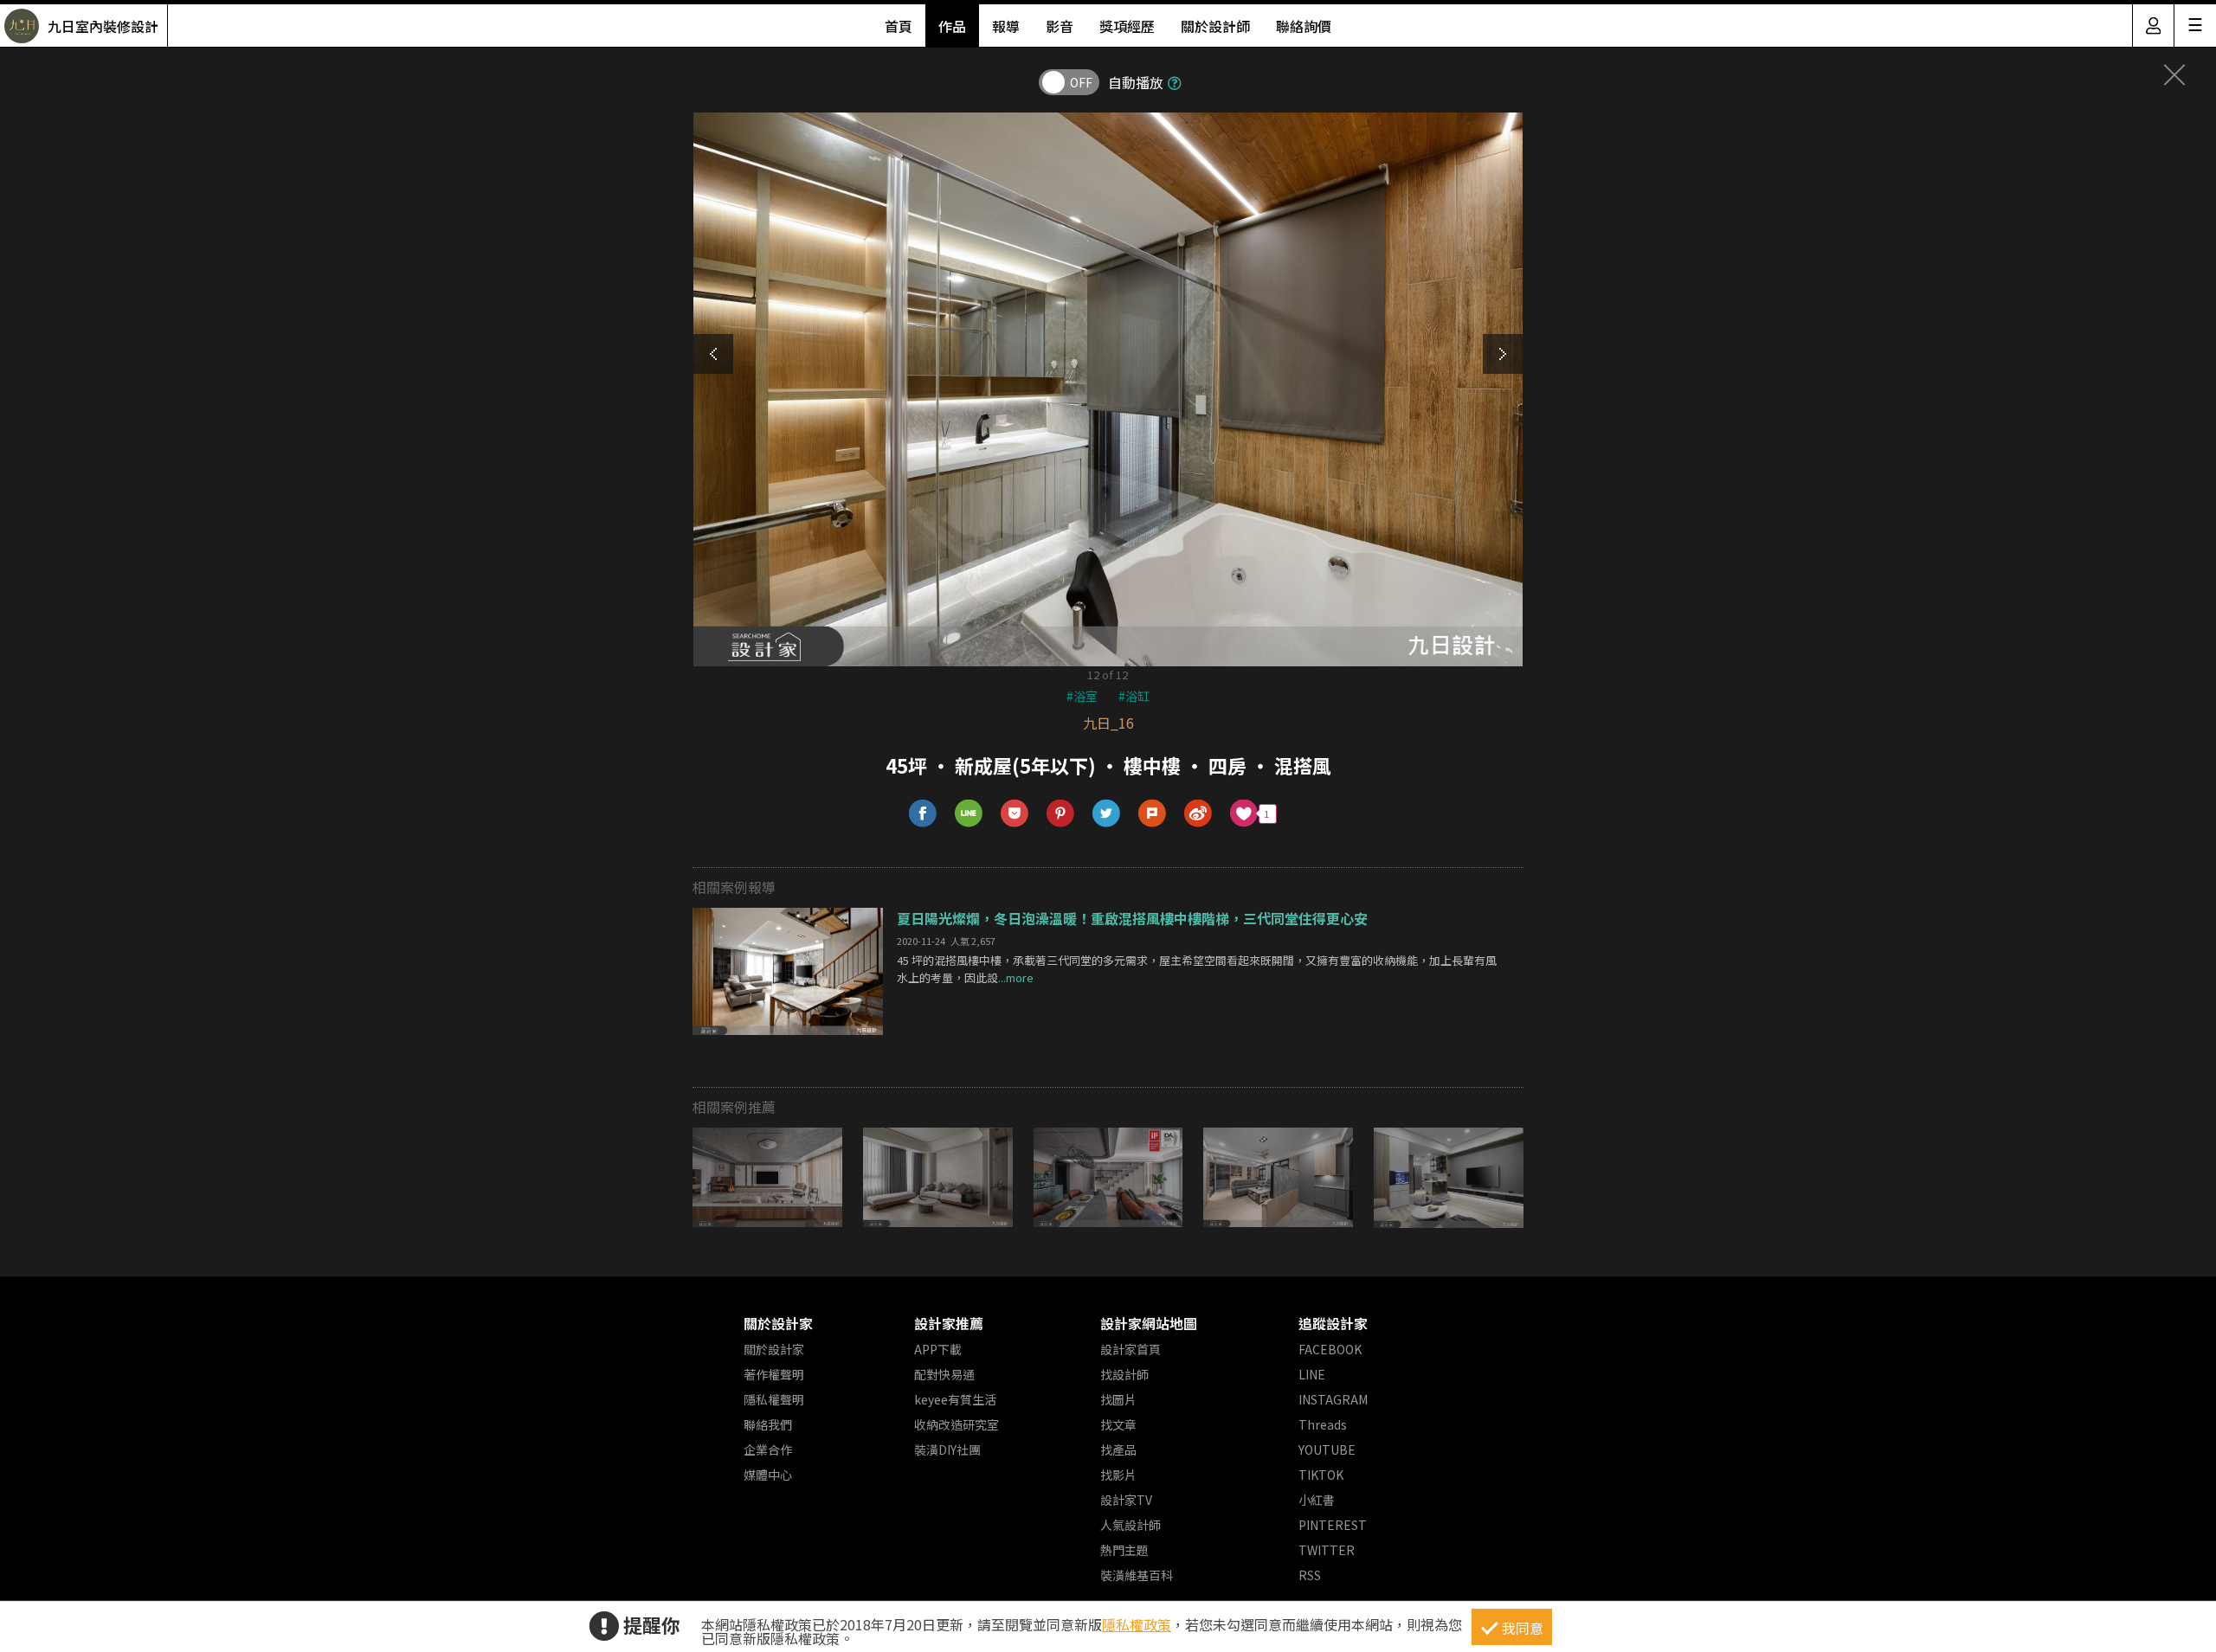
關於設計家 (778, 1323)
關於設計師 (1215, 26)
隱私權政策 (1137, 1624)
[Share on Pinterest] (1061, 814)
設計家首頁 (1131, 1349)
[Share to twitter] (1107, 814)
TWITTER (1327, 1550)
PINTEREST (1333, 1525)
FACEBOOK (1330, 1349)
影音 (1060, 26)
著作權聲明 (774, 1374)
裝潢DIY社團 (947, 1450)
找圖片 (1118, 1399)
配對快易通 (944, 1374)
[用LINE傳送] (969, 814)
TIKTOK (1321, 1475)
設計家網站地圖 (1149, 1323)
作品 (952, 26)
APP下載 (938, 1349)
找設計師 (1124, 1374)
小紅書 (1317, 1500)
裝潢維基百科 (1137, 1575)
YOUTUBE (1327, 1450)
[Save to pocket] (1015, 814)
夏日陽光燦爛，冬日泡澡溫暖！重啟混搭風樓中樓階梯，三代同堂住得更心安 (1132, 918)
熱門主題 (1124, 1550)
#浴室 (1082, 696)
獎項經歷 (1127, 26)
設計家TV (1126, 1500)
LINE (1312, 1374)
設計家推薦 (949, 1323)
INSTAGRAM (1333, 1399)
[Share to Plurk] (1153, 814)
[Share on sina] (1198, 814)
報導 (1006, 26)
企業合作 (768, 1450)
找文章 (1118, 1424)
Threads (1323, 1424)
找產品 (1118, 1450)
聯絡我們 (768, 1424)
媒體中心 (768, 1475)
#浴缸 (1134, 696)
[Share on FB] (923, 814)
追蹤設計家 (1333, 1323)
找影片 (1118, 1475)
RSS (1310, 1575)
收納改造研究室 (957, 1424)
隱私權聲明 (774, 1399)
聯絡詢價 (1304, 26)
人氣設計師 (1131, 1525)
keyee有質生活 (955, 1399)
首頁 (899, 26)
